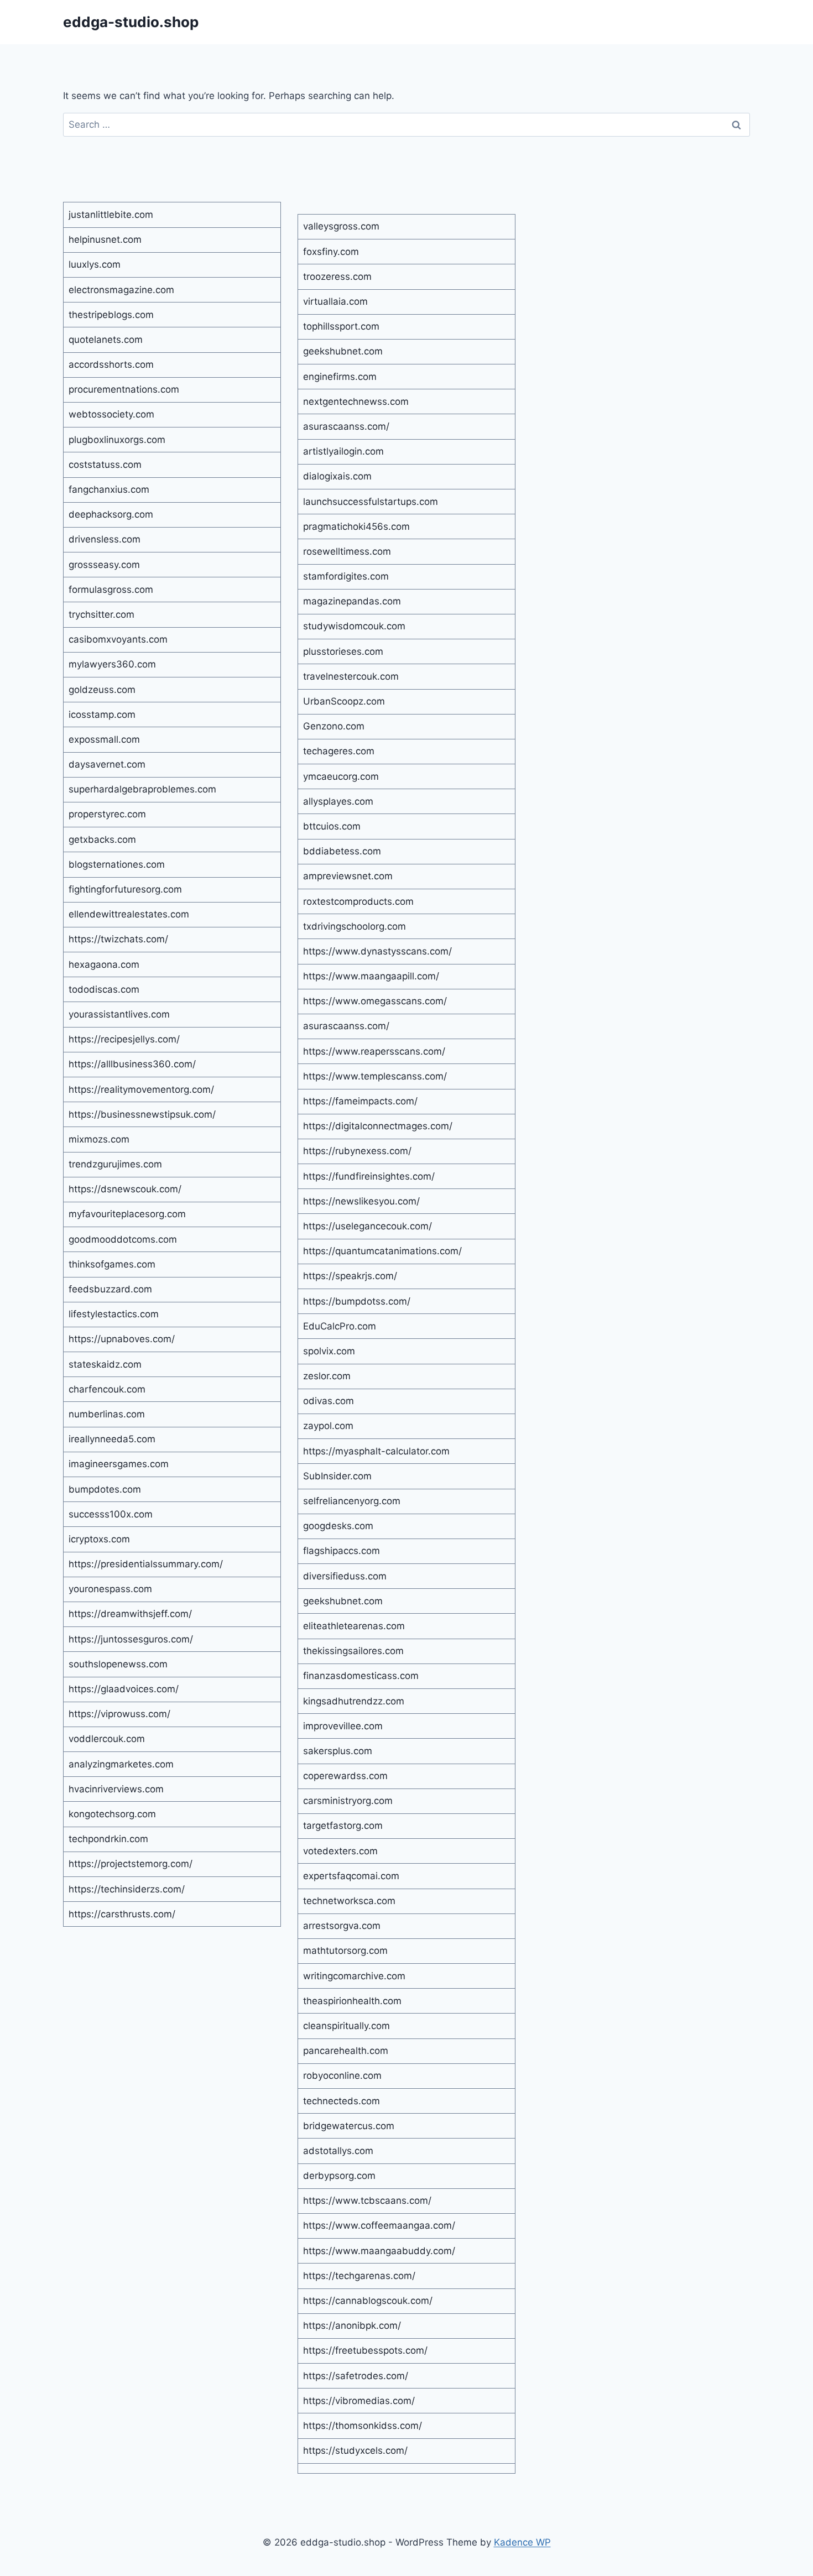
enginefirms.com (340, 377)
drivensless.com (105, 539)
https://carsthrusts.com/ (122, 1914)
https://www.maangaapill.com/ (371, 976)
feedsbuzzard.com (110, 1289)
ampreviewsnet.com (348, 876)
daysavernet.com (107, 764)
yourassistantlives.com (119, 1014)
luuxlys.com (95, 264)
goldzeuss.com (102, 690)
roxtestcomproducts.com (358, 901)
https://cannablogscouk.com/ (368, 2301)
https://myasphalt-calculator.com (376, 1451)
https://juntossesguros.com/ (131, 1639)
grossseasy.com (104, 565)
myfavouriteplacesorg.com (127, 1214)
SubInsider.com (337, 1476)
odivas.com (329, 1401)
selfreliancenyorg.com (352, 1501)
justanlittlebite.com (111, 215)
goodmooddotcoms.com (123, 1239)
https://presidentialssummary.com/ (146, 1564)
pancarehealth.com (346, 2051)
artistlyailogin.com (343, 451)
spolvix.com (329, 1351)
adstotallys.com (338, 2151)
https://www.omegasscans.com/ (375, 1001)
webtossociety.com (111, 414)
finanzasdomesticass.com (361, 1676)
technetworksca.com (349, 1901)
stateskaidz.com (105, 1364)
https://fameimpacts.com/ (360, 1101)
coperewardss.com (345, 1776)
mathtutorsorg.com (345, 1951)
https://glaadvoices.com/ (124, 1689)
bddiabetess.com (342, 851)
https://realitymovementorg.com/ (141, 1089)
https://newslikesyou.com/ (361, 1201)
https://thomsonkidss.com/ (363, 2426)
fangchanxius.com (109, 489)
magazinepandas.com (352, 601)
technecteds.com (342, 2101)
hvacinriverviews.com (116, 1789)
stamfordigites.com (346, 576)
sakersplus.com (338, 1751)
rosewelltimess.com (347, 551)
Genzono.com (334, 726)
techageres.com (339, 751)
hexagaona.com (104, 964)
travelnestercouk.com (351, 676)
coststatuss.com (105, 465)
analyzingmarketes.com (121, 1764)
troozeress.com (337, 277)
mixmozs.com (99, 1139)
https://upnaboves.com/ (122, 1339)
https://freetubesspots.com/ (365, 2350)
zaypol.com (328, 1426)
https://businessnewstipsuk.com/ (142, 1114)
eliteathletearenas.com (354, 1626)
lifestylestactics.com (114, 1314)
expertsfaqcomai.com (351, 1876)
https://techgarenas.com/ (359, 2276)
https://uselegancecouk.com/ (368, 1226)
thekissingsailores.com (353, 1651)
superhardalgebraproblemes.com (142, 789)
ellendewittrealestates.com (129, 914)
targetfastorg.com (343, 1826)
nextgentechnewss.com (356, 401)
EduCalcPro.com (340, 1326)
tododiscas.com (104, 989)
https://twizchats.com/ (118, 939)
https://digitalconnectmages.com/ (378, 1126)
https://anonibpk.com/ (352, 2325)
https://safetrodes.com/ (356, 2376)
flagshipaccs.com (342, 1551)
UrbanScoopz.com (344, 701)
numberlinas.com (107, 1414)
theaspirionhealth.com (352, 2001)
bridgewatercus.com (349, 2126)
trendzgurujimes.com (115, 1164)
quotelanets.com (106, 340)
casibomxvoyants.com (118, 639)
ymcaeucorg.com (341, 776)
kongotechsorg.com (112, 1814)
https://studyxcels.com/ (355, 2450)
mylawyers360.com (112, 664)
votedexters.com (340, 1851)
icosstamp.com (102, 715)
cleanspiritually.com (346, 2026)
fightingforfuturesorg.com (125, 889)
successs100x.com (111, 1514)
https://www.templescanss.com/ (375, 1076)
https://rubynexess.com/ (357, 1151)
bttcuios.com (332, 826)
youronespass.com (110, 1589)
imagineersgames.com (119, 1464)
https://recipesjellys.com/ (124, 1039)
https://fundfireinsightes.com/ (369, 1176)
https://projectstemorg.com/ (131, 1864)
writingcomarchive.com (354, 1976)
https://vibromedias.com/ (359, 2401)
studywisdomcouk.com (354, 626)
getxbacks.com (102, 839)
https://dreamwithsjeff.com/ (130, 1614)
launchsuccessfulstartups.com (371, 502)
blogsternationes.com (117, 864)
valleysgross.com (341, 226)
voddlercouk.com (107, 1739)
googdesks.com (338, 1526)
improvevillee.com (343, 1726)
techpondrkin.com (108, 1839)
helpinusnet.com (105, 239)
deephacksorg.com (111, 514)
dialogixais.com (337, 476)
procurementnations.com (124, 389)
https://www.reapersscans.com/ (374, 1051)
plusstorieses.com (343, 651)
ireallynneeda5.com (112, 1439)
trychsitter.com (101, 614)
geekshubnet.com (343, 351)
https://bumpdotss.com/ (357, 1301)
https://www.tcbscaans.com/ (367, 2200)
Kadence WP (522, 2542)
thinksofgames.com (112, 1264)
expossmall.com (104, 739)
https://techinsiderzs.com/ (127, 1889)
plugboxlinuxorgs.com (117, 440)
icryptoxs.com (99, 1539)
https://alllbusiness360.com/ (132, 1064)
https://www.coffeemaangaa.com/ (379, 2225)
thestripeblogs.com (111, 315)
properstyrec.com (107, 814)
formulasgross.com (111, 590)
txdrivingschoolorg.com (355, 926)
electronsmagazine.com (121, 290)
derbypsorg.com (339, 2176)
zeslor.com (327, 1376)
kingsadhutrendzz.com (354, 1701)
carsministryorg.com (348, 1801)
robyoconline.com (342, 2076)
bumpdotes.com (105, 1489)
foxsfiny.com (331, 252)
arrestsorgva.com (342, 1926)
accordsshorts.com (111, 364)
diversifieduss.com (345, 1576)
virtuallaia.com (335, 301)
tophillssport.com (341, 326)
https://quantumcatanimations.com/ (382, 1251)
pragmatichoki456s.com (356, 526)
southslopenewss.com (118, 1664)
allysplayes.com (338, 801)
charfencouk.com (107, 1389)
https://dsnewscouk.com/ (125, 1189)
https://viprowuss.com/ (119, 1714)
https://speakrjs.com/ (350, 1276)
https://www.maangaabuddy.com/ (379, 2251)
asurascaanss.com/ (346, 426)
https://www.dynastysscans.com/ (377, 951)
